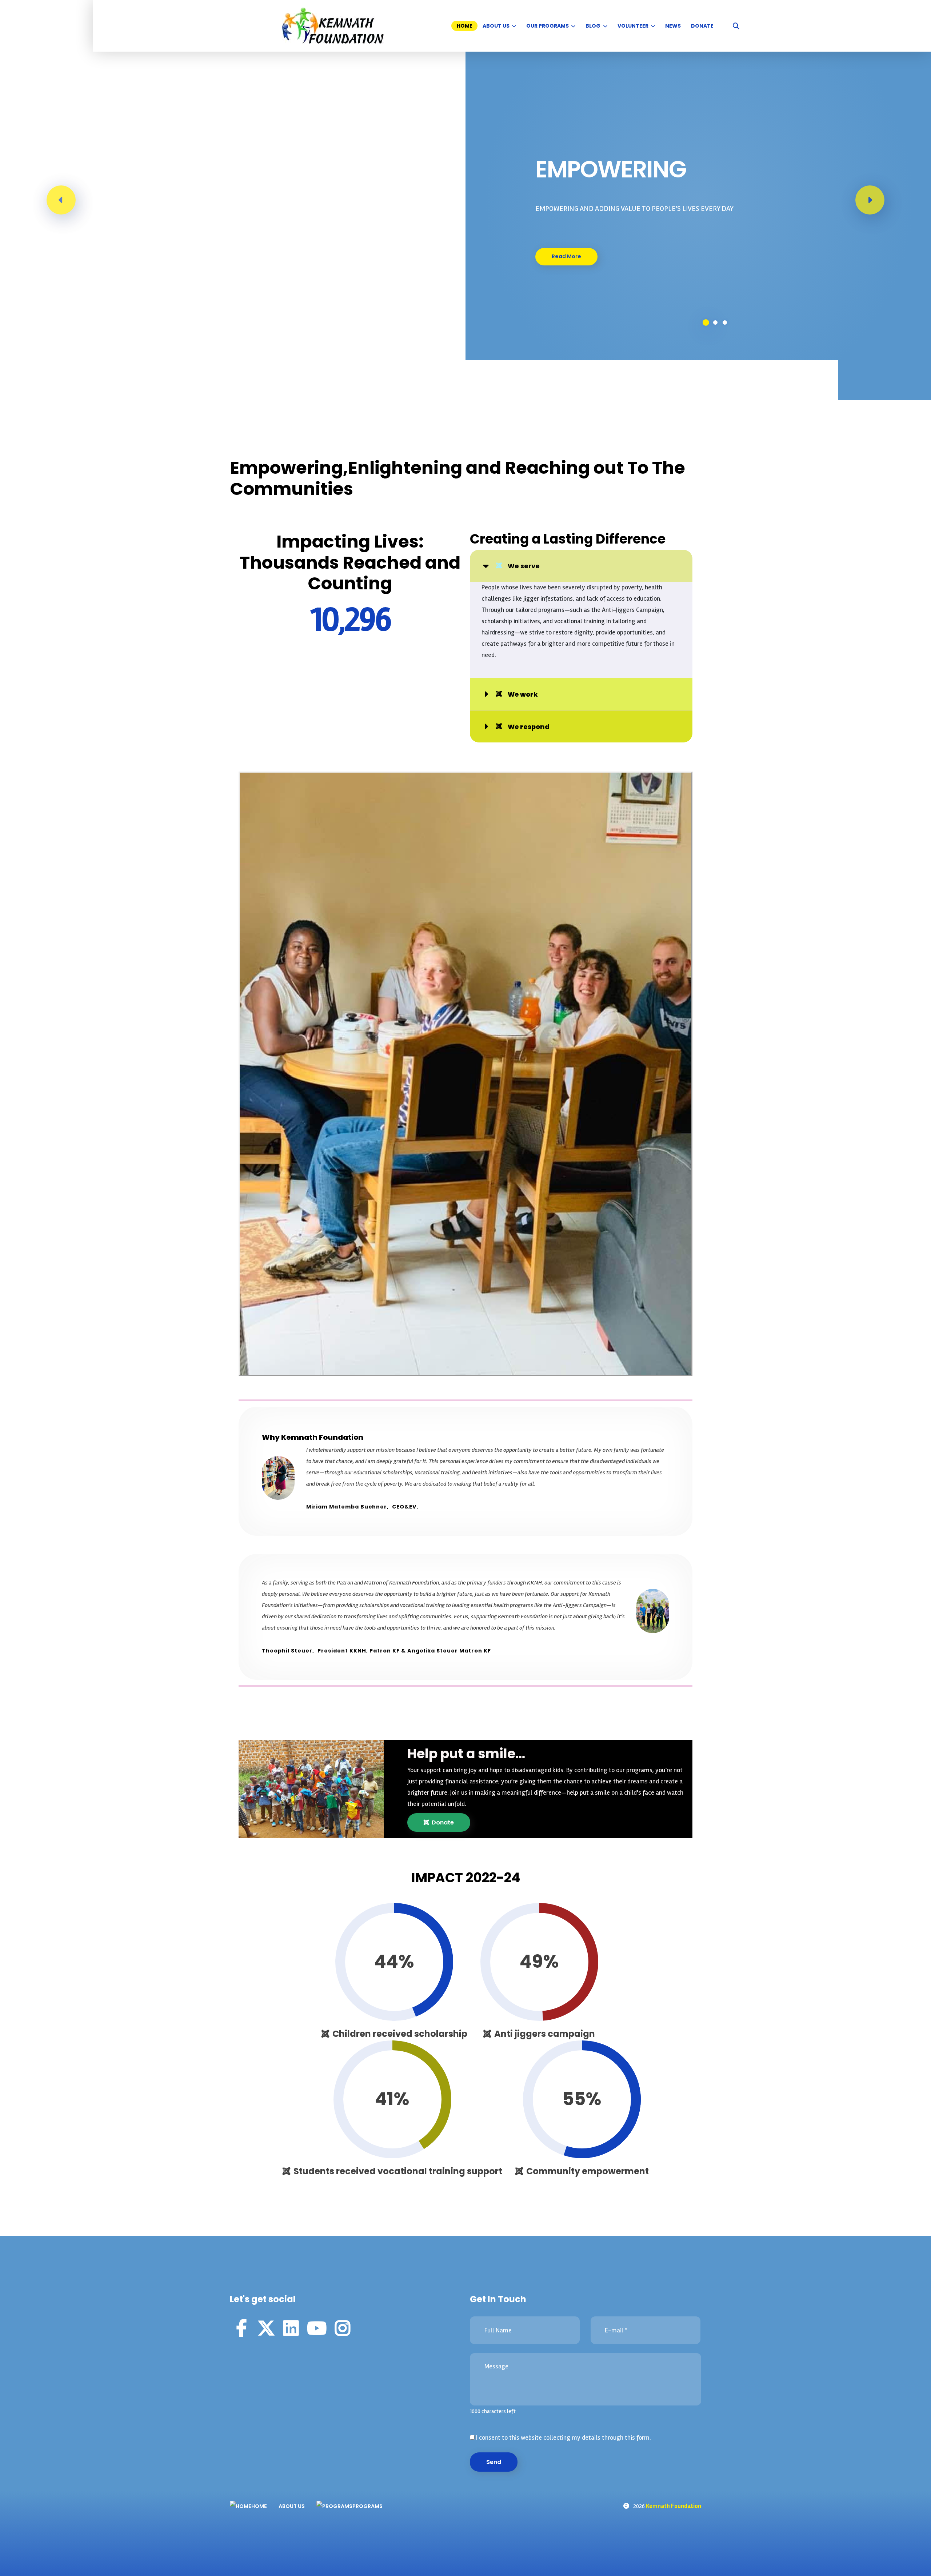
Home (465, 26)
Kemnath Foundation (674, 2506)
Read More (566, 256)
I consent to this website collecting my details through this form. (563, 2437)
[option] (465, 200)
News (673, 26)
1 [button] (706, 322)
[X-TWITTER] (266, 2328)
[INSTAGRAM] (343, 2328)
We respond (529, 727)
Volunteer (633, 26)
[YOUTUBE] (317, 2328)
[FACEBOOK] (241, 2328)
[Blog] (606, 26)
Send (494, 2462)
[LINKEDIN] (291, 2328)
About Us (496, 26)
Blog (593, 26)
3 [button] (725, 322)
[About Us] (515, 26)
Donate (702, 26)
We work (523, 694)
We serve (524, 566)
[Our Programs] (575, 26)
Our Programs (548, 26)
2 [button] (715, 322)
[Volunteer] (654, 26)
